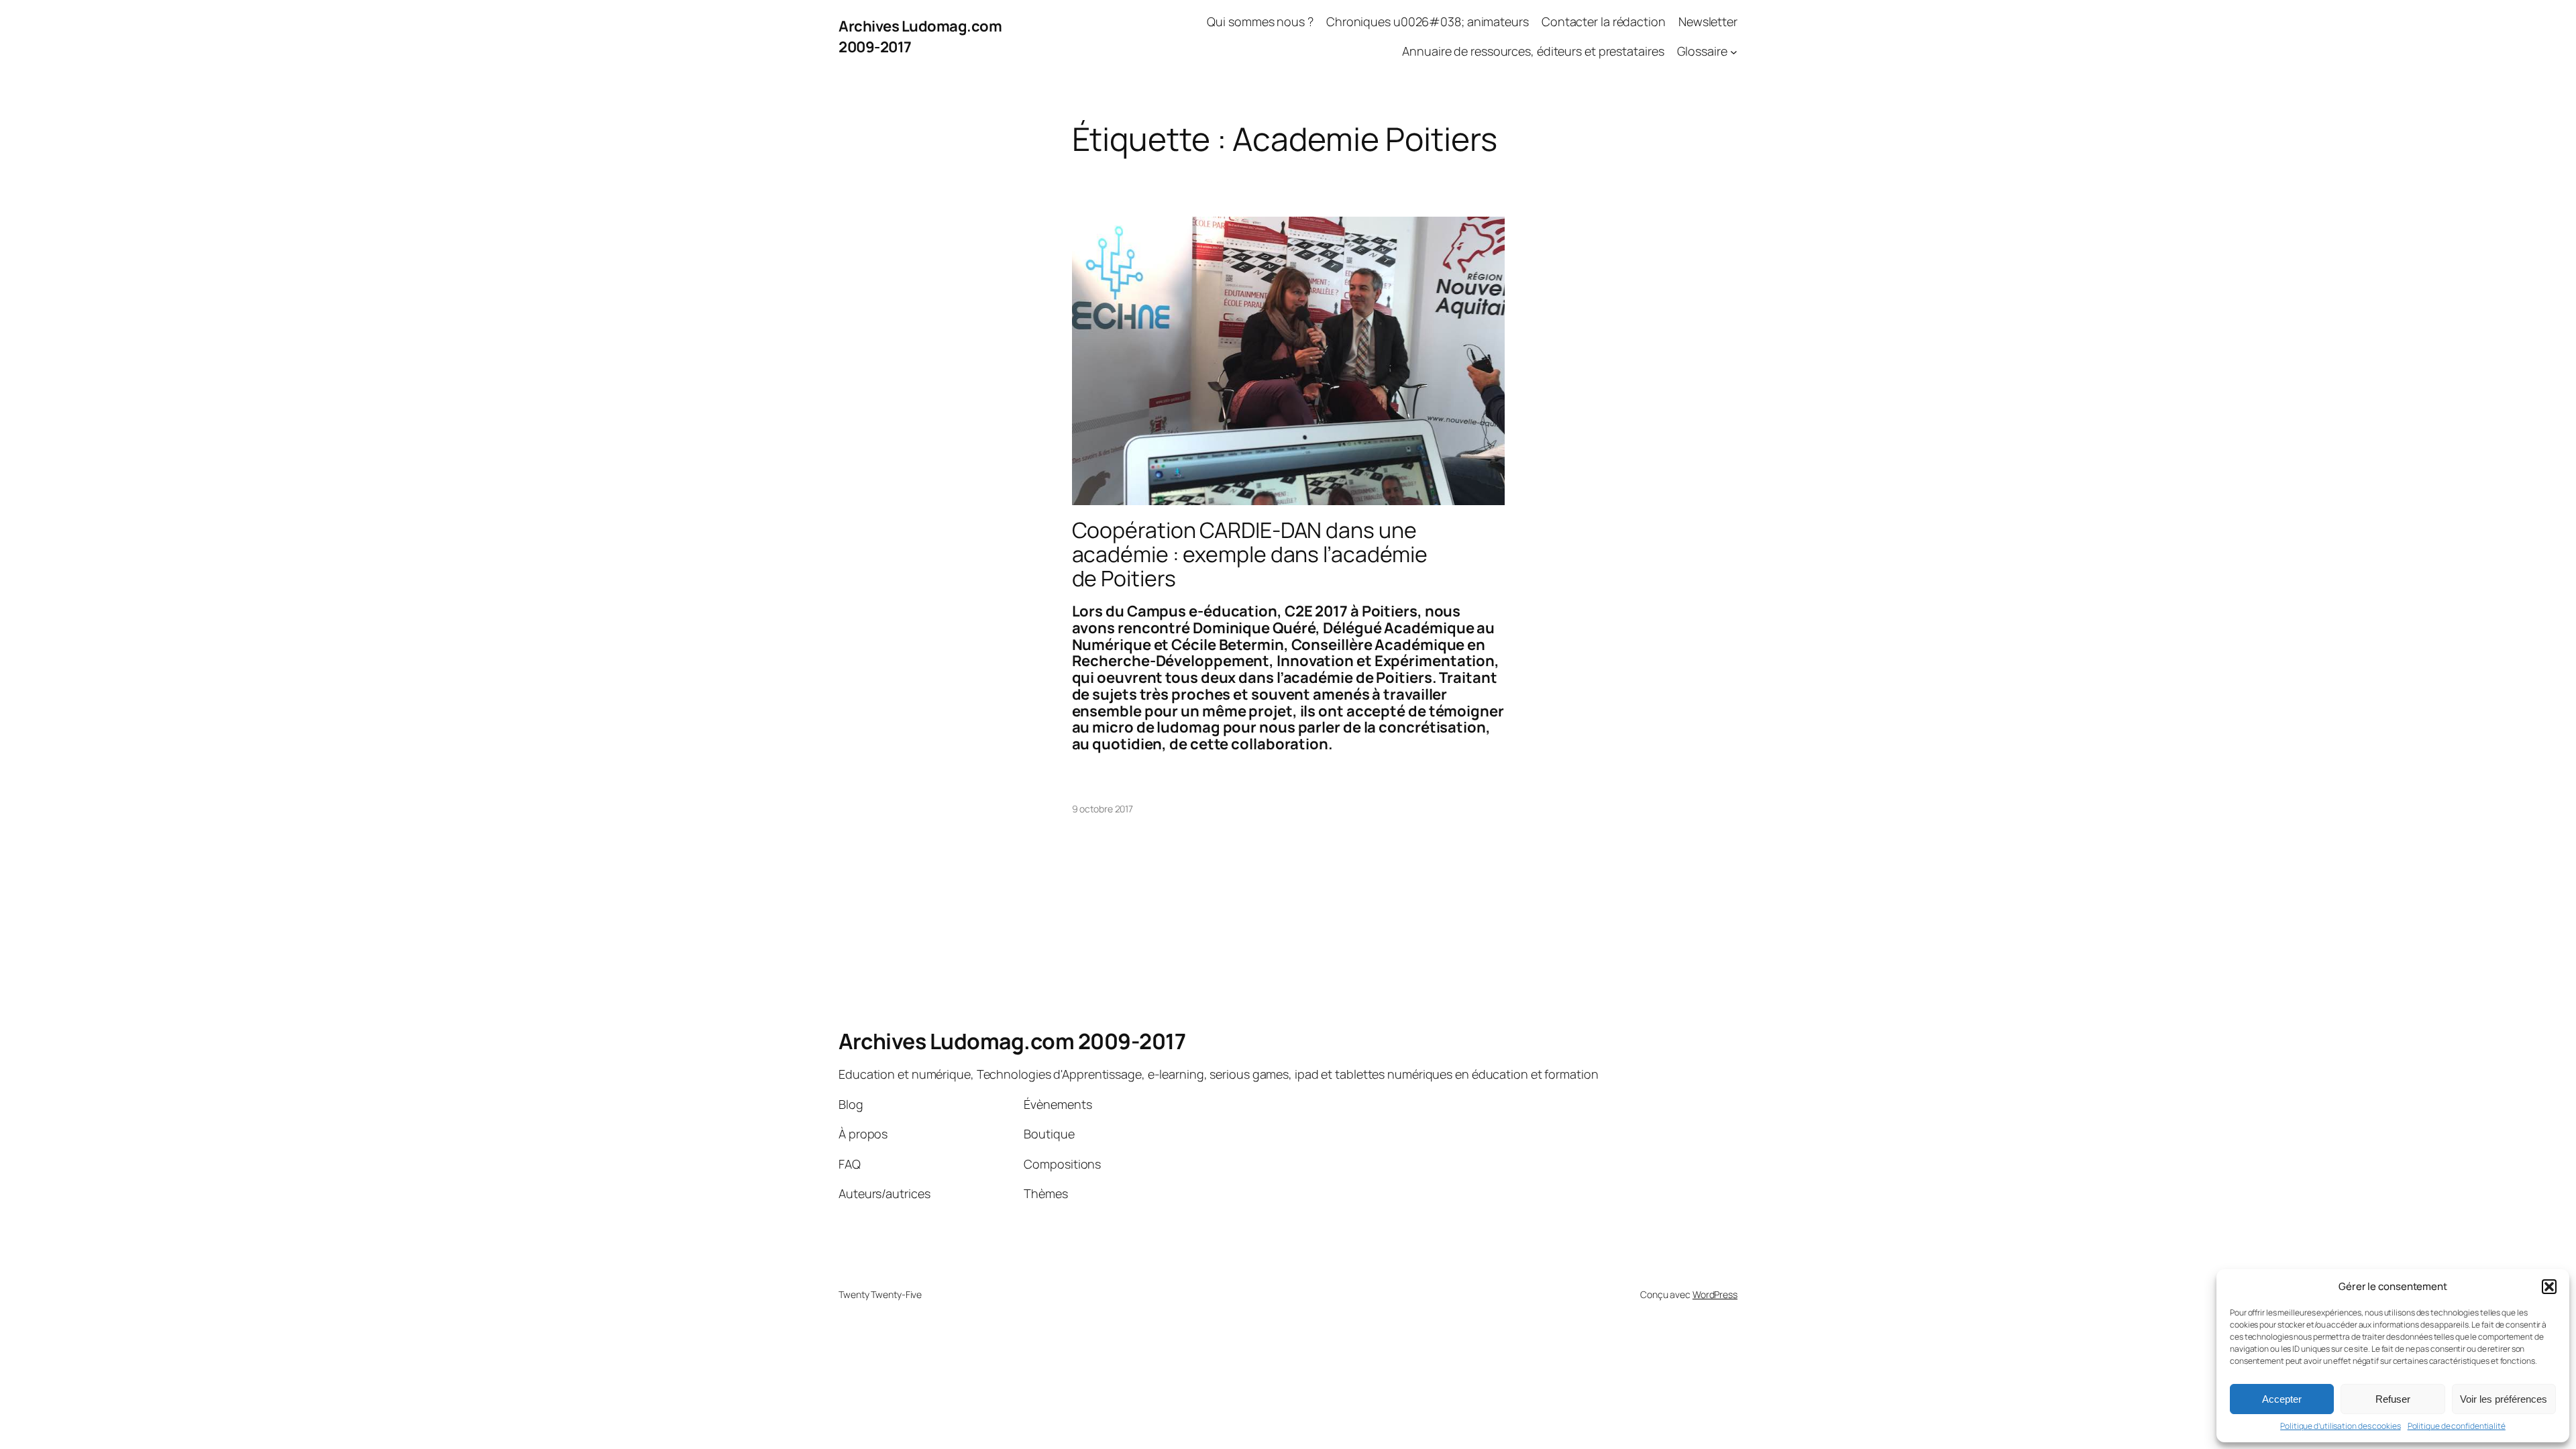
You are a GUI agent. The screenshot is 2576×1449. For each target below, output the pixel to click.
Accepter (2282, 1399)
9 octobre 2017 (1103, 809)
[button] (2549, 1287)
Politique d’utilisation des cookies (2341, 1426)
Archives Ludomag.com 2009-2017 (1012, 1041)
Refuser (2393, 1399)
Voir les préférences (2504, 1399)
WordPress (1715, 1294)
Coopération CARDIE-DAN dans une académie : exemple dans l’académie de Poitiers (1250, 554)
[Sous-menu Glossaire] (1734, 52)
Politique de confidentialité (2457, 1426)
